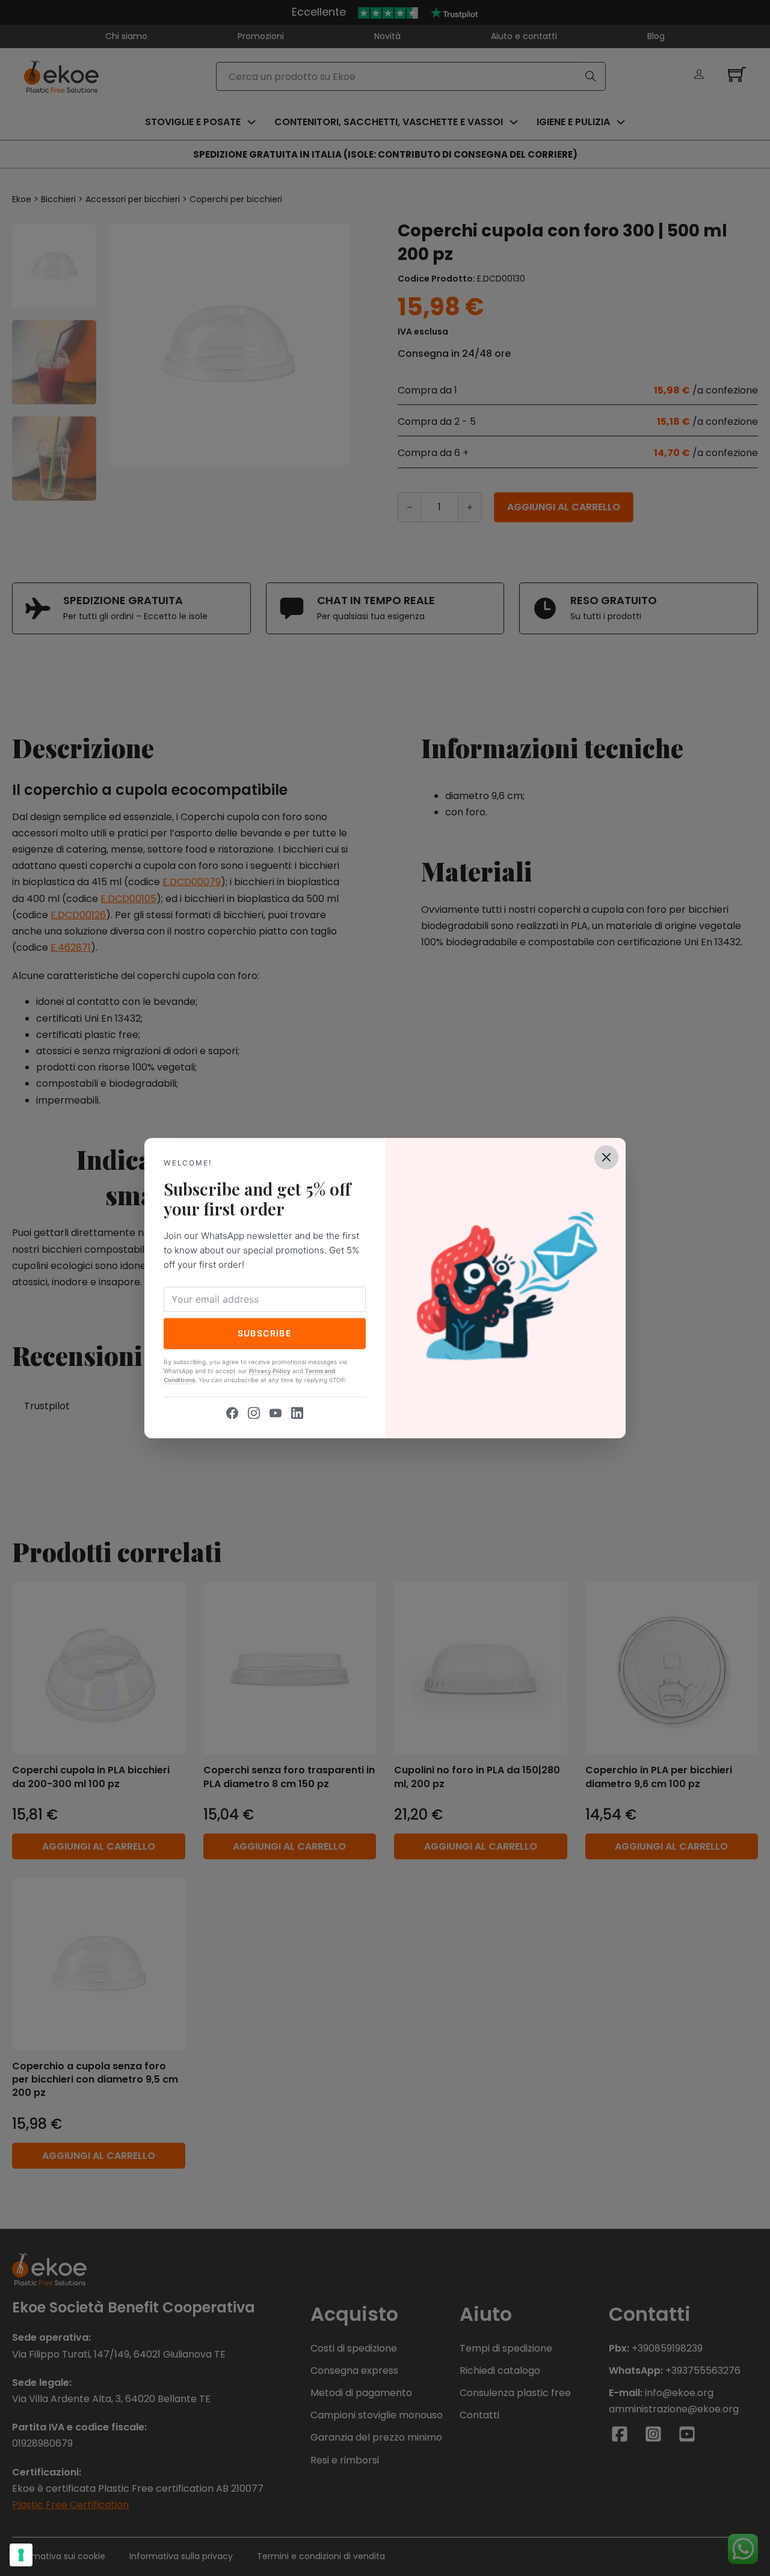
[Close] (606, 1157)
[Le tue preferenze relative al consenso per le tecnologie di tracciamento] (21, 2555)
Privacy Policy (270, 1371)
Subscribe (265, 1333)
